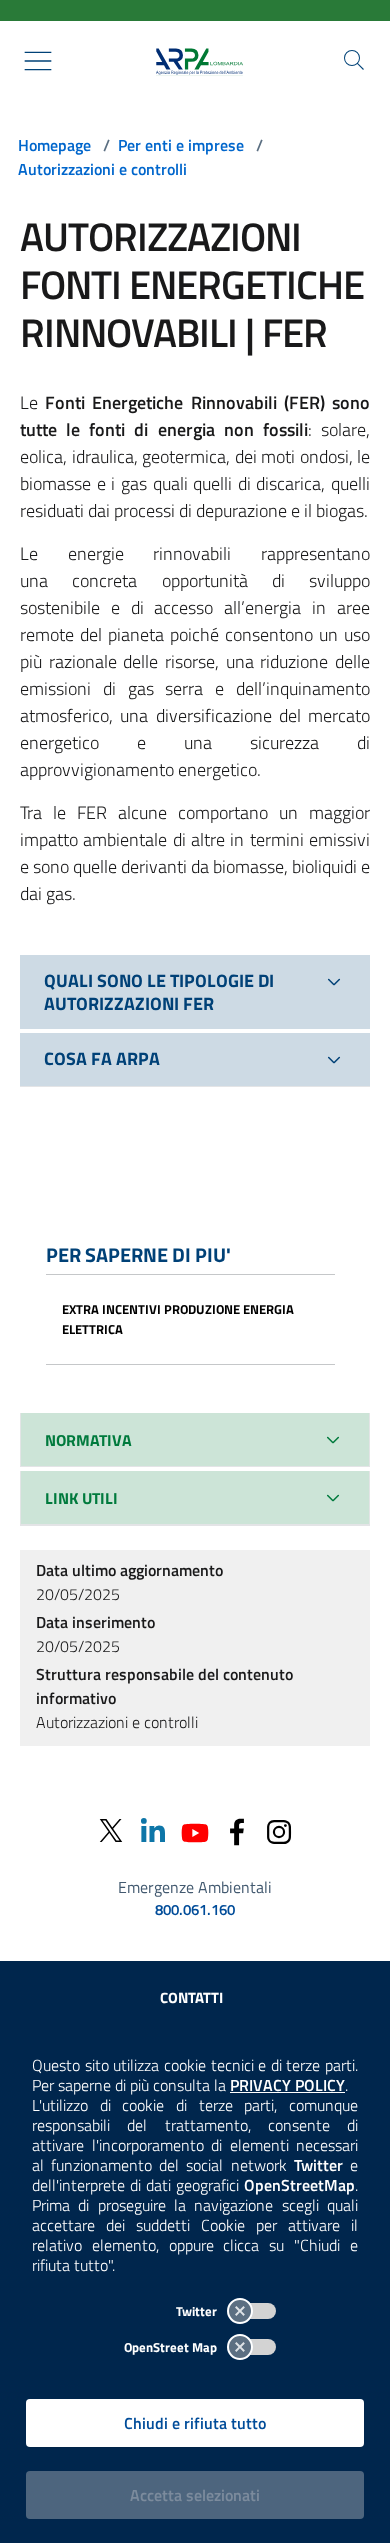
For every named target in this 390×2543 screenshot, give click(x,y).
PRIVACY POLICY (287, 2085)
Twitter (198, 2311)
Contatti (191, 1997)
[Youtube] (195, 1830)
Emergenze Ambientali (195, 1887)
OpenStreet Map (172, 2347)
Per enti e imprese (181, 145)
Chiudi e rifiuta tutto (195, 2423)
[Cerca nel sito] (354, 60)
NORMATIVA (88, 1440)
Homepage (54, 145)
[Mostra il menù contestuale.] (38, 61)
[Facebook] (237, 1830)
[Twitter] (111, 1831)
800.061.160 (195, 1910)
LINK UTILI (81, 1498)
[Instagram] (279, 1830)
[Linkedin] (153, 1830)
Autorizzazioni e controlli (102, 169)
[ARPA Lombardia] (195, 61)
